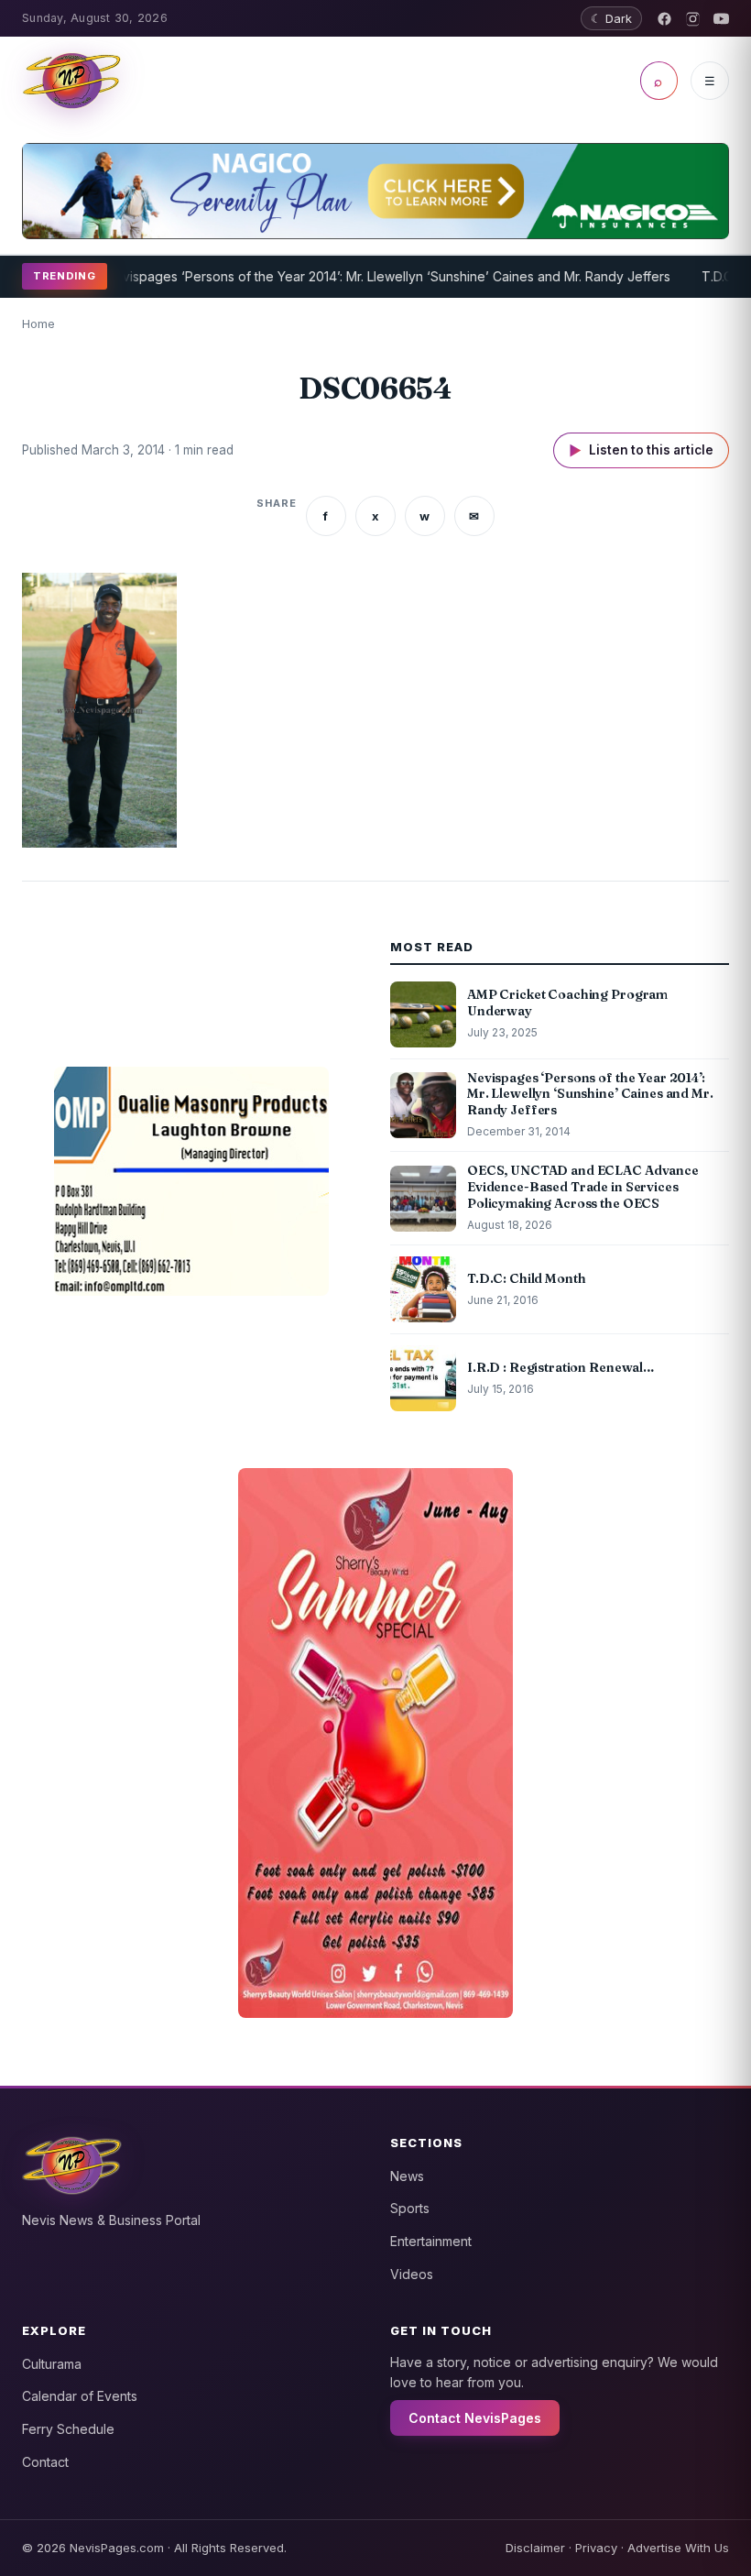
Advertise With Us (678, 2548)
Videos (412, 2274)
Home (38, 323)
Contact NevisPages (475, 2418)
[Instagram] (693, 19)
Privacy (596, 2548)
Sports (410, 2208)
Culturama (52, 2364)
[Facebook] (664, 19)
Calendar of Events (80, 2396)
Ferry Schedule (68, 2429)
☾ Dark (611, 18)
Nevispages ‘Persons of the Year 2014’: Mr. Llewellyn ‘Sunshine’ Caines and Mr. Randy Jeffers (359, 276)
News (407, 2176)
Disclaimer (535, 2548)
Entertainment (431, 2241)
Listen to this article (641, 450)
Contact (45, 2462)
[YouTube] (721, 19)
